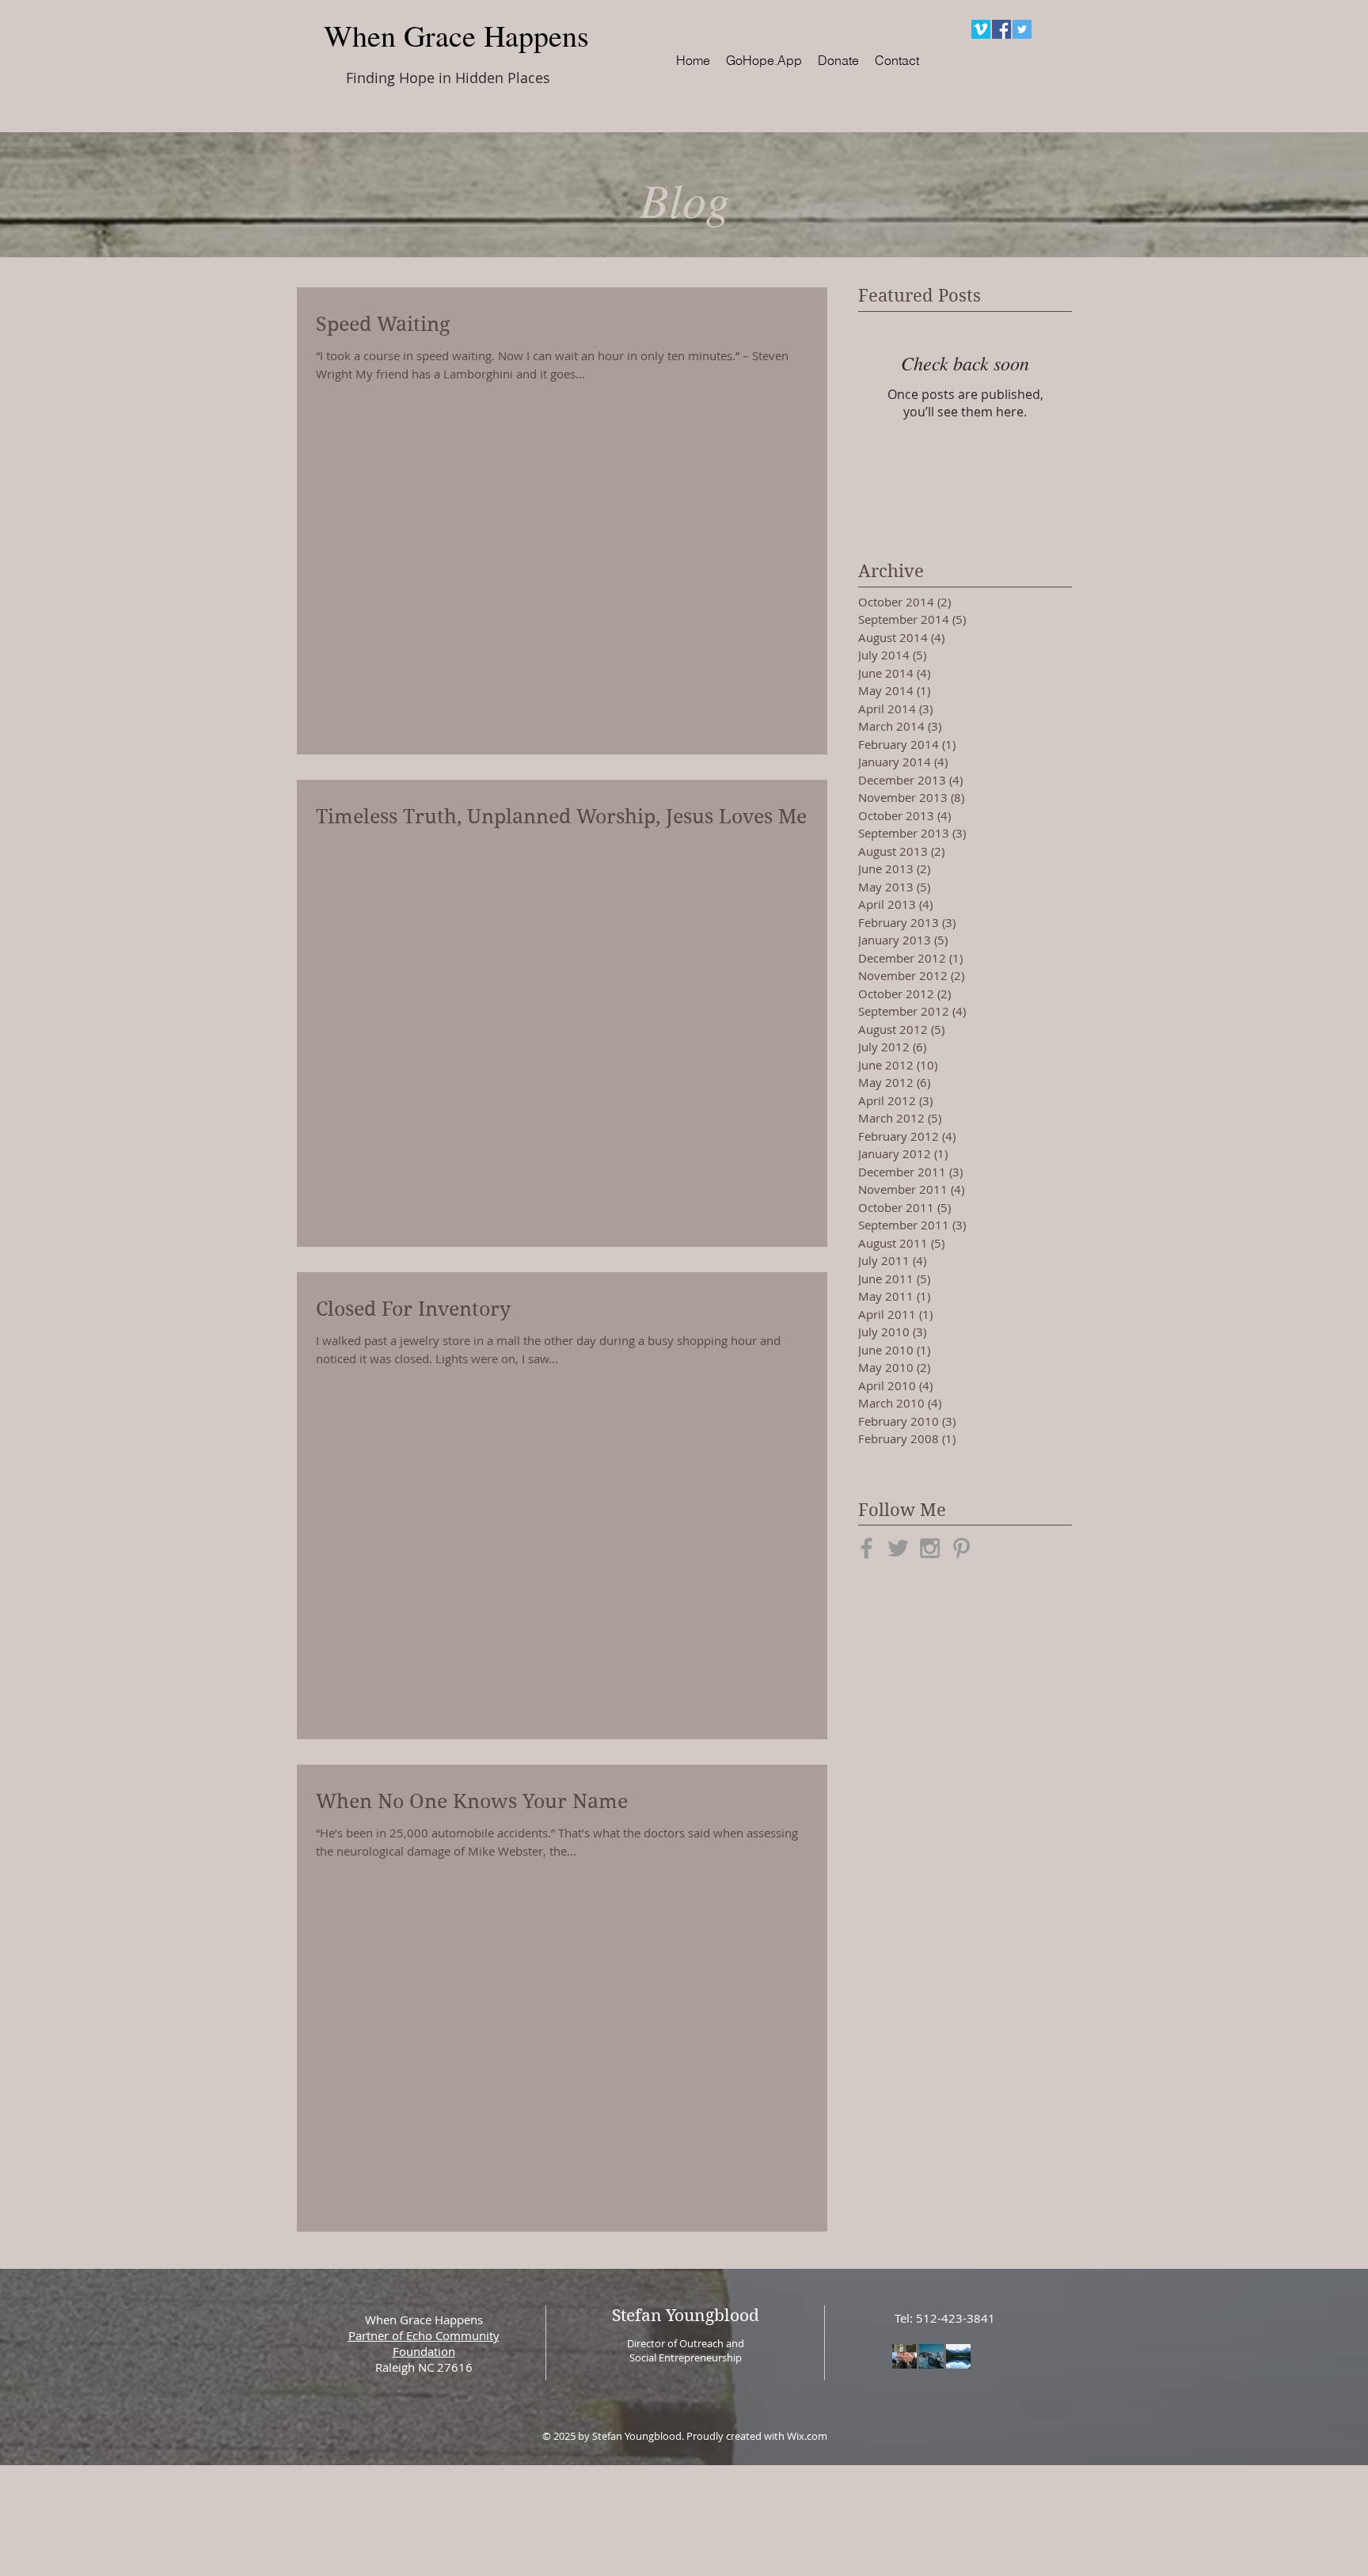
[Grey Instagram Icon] (930, 1548)
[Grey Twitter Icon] (898, 1548)
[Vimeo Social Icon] (981, 29)
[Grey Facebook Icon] (866, 1548)
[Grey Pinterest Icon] (961, 1548)
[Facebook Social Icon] (1001, 29)
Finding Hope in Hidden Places (448, 78)
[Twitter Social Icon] (1022, 29)
